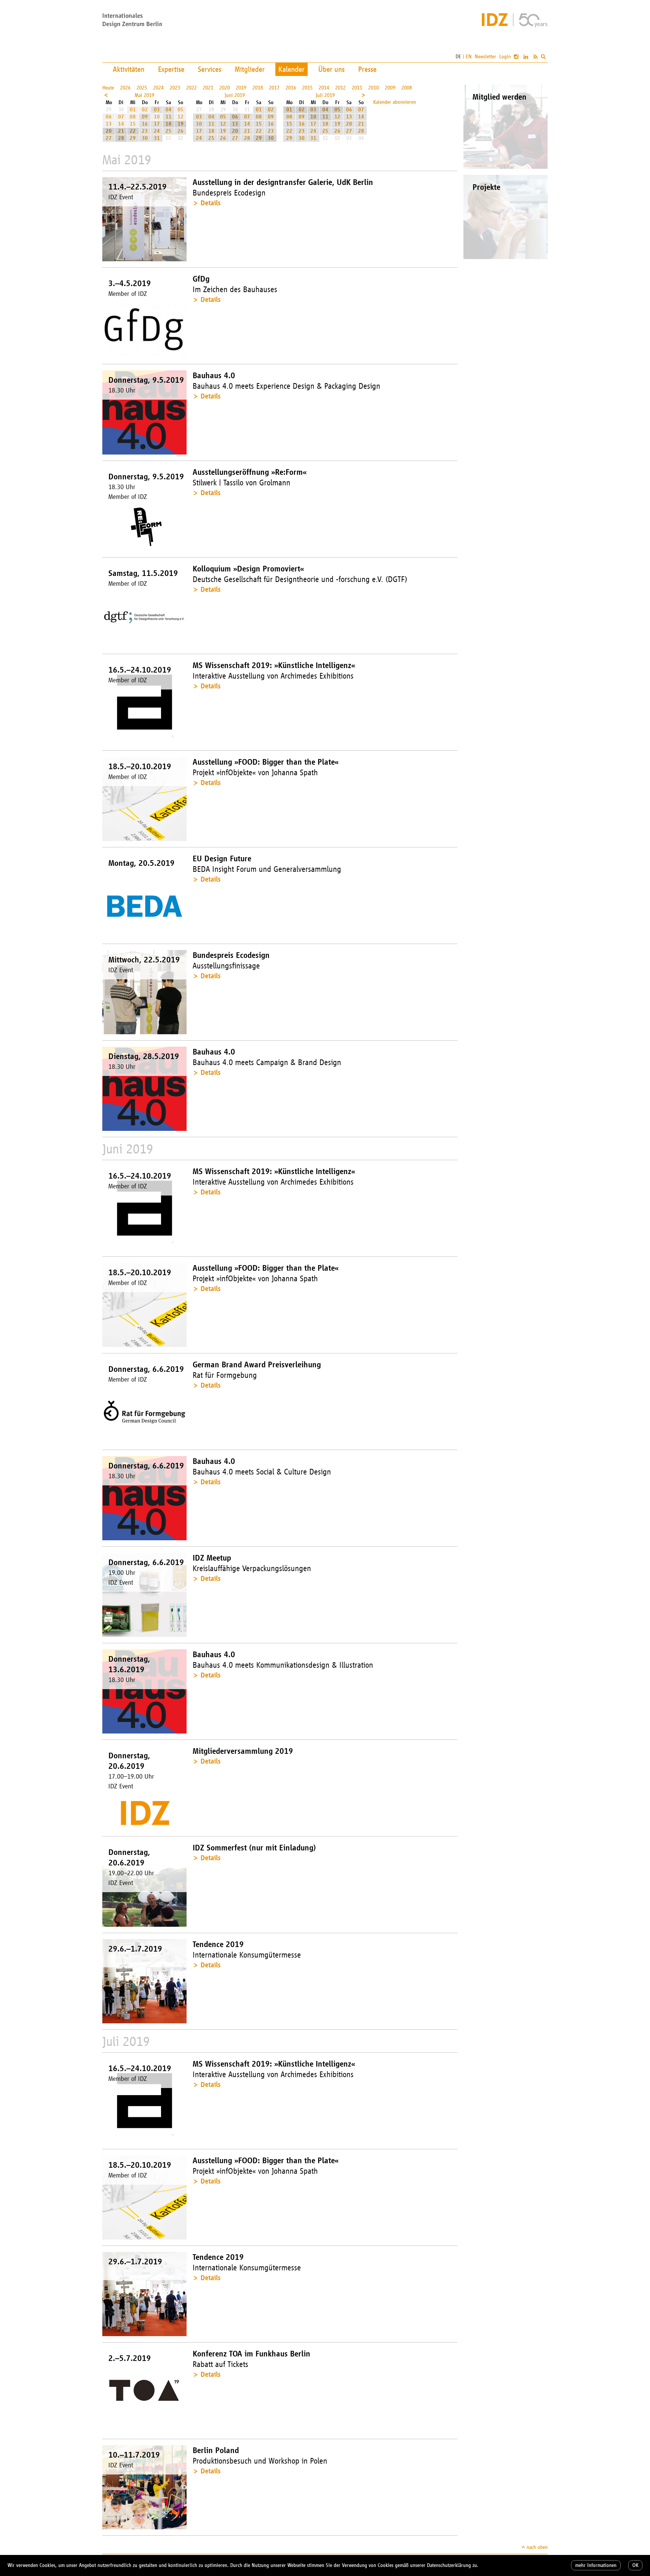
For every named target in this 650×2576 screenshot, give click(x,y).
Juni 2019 (235, 95)
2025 (142, 88)
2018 (258, 88)
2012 (340, 88)
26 (181, 131)
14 (121, 124)
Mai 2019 (144, 95)
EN (469, 57)
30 (145, 138)
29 (133, 138)
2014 (324, 88)
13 (109, 124)
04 (169, 110)
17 (157, 124)
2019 (241, 88)
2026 (125, 88)
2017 (274, 88)
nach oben (537, 2547)
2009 (390, 88)
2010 (374, 88)
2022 (191, 88)
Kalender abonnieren (395, 102)
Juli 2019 (325, 95)
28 (121, 138)
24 (157, 131)
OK (635, 2565)
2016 (291, 88)
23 (145, 131)
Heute (108, 88)
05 (181, 110)
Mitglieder (250, 69)
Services (210, 69)
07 (121, 117)
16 (145, 124)
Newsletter (485, 57)
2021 (208, 88)
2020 (225, 88)
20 (109, 131)
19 (181, 124)
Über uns (331, 69)
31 (157, 138)
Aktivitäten (129, 69)
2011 (357, 88)
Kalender (292, 69)
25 (169, 131)
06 (109, 117)
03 (157, 110)
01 (133, 110)
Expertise (171, 69)
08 (133, 117)
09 (145, 117)
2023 (175, 88)
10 (157, 117)
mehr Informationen (596, 2565)
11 (169, 117)
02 (145, 110)
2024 (158, 88)
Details (210, 203)
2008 (407, 88)
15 (133, 124)
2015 (307, 88)
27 (109, 138)
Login (505, 57)
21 (121, 131)
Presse (367, 69)
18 (169, 124)
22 (133, 131)
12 (181, 117)
